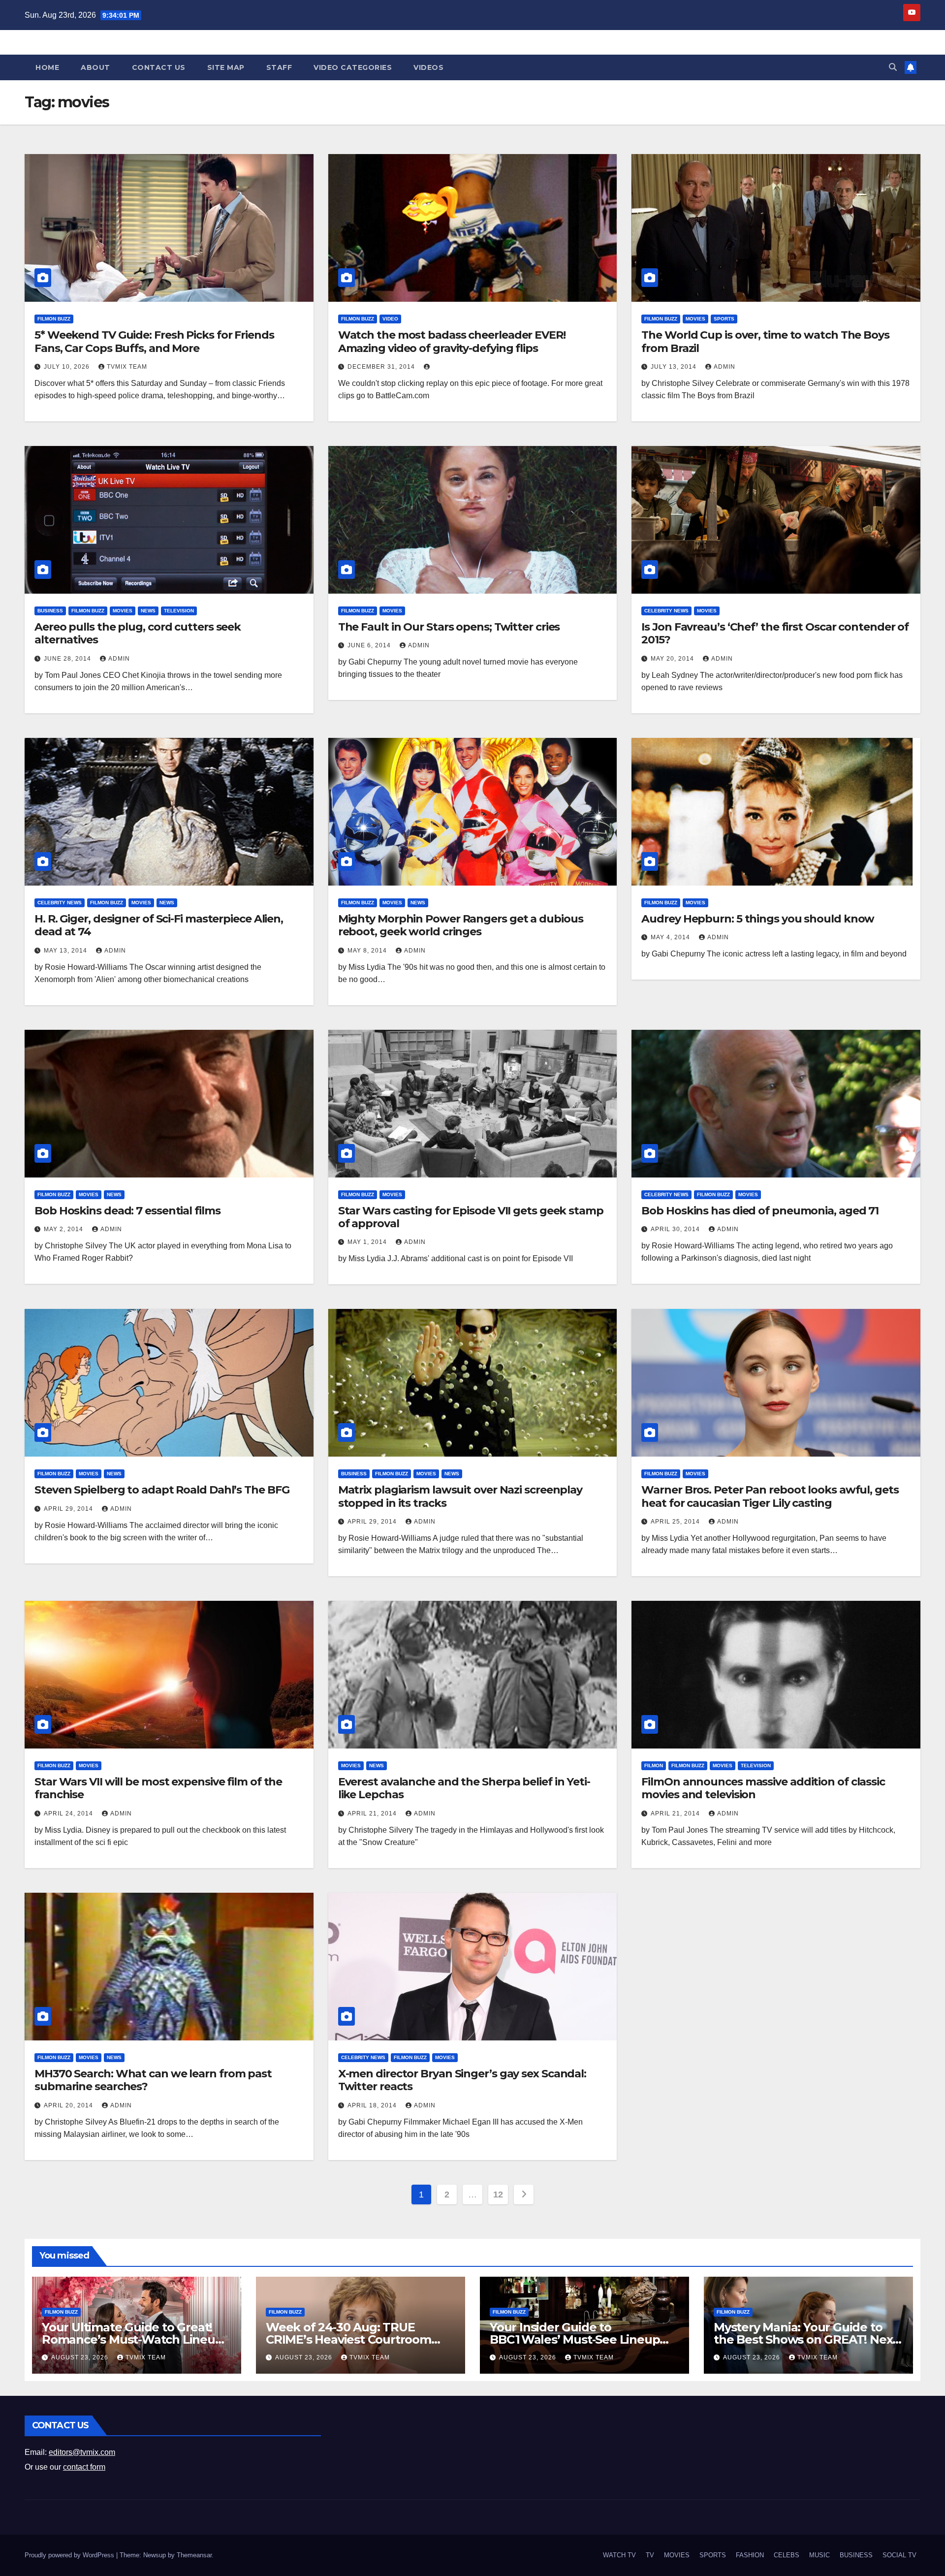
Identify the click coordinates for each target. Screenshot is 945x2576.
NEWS (148, 611)
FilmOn (654, 1765)
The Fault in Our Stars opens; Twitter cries (449, 627)
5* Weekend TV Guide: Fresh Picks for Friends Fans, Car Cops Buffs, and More (154, 341)
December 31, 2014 (382, 367)
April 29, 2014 (69, 1509)
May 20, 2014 (673, 659)
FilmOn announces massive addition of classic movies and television (763, 1788)
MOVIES (695, 319)
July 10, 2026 (68, 367)
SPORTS (724, 319)
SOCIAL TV (899, 2555)
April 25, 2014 (676, 1522)
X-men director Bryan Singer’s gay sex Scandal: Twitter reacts (462, 2080)
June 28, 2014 (68, 659)
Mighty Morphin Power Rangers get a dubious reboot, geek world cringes (461, 925)
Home (47, 67)
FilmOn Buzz (54, 319)
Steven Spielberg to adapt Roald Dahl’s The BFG (162, 1490)
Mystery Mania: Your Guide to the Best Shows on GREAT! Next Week (805, 2339)
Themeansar (194, 2555)
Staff (279, 67)
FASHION (750, 2555)
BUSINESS (50, 611)
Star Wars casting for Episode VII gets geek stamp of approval (471, 1217)
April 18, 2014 (373, 2105)
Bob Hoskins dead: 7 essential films (127, 1211)
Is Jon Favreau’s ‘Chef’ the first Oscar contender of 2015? (775, 633)
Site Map (226, 67)
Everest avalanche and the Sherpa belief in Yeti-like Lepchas (464, 1788)
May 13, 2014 (66, 951)
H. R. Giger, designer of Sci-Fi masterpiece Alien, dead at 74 (159, 925)
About (95, 67)
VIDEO (390, 319)
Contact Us (159, 67)
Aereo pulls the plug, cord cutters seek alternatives (138, 633)
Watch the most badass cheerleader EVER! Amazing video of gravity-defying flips (452, 341)
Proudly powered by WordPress (70, 2555)
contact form (84, 2467)
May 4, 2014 (671, 937)
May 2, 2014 (64, 1229)
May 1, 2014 (368, 1242)
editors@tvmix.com (82, 2452)
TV (650, 2555)
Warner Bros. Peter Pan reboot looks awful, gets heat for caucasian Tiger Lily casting (770, 1496)
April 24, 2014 (69, 1813)
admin (724, 367)
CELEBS (787, 2555)
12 (498, 2194)
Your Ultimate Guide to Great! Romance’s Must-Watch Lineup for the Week (132, 2339)
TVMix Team (127, 367)
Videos (428, 67)
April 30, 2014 (676, 1229)
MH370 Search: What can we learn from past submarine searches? (153, 2080)
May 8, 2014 (368, 951)
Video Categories (353, 67)
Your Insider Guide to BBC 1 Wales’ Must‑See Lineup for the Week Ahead (575, 2339)
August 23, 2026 (81, 2357)
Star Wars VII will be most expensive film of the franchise (158, 1788)
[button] (893, 67)
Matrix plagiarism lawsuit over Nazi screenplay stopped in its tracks (460, 1496)
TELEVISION (179, 611)
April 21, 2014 (373, 1813)
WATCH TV (619, 2555)
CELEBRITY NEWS (666, 611)
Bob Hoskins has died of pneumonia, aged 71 (760, 1211)
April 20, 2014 (69, 2105)
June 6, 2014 (370, 645)
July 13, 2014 (675, 367)
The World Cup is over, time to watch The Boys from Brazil (765, 341)
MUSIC (819, 2555)
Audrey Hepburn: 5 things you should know (758, 919)
